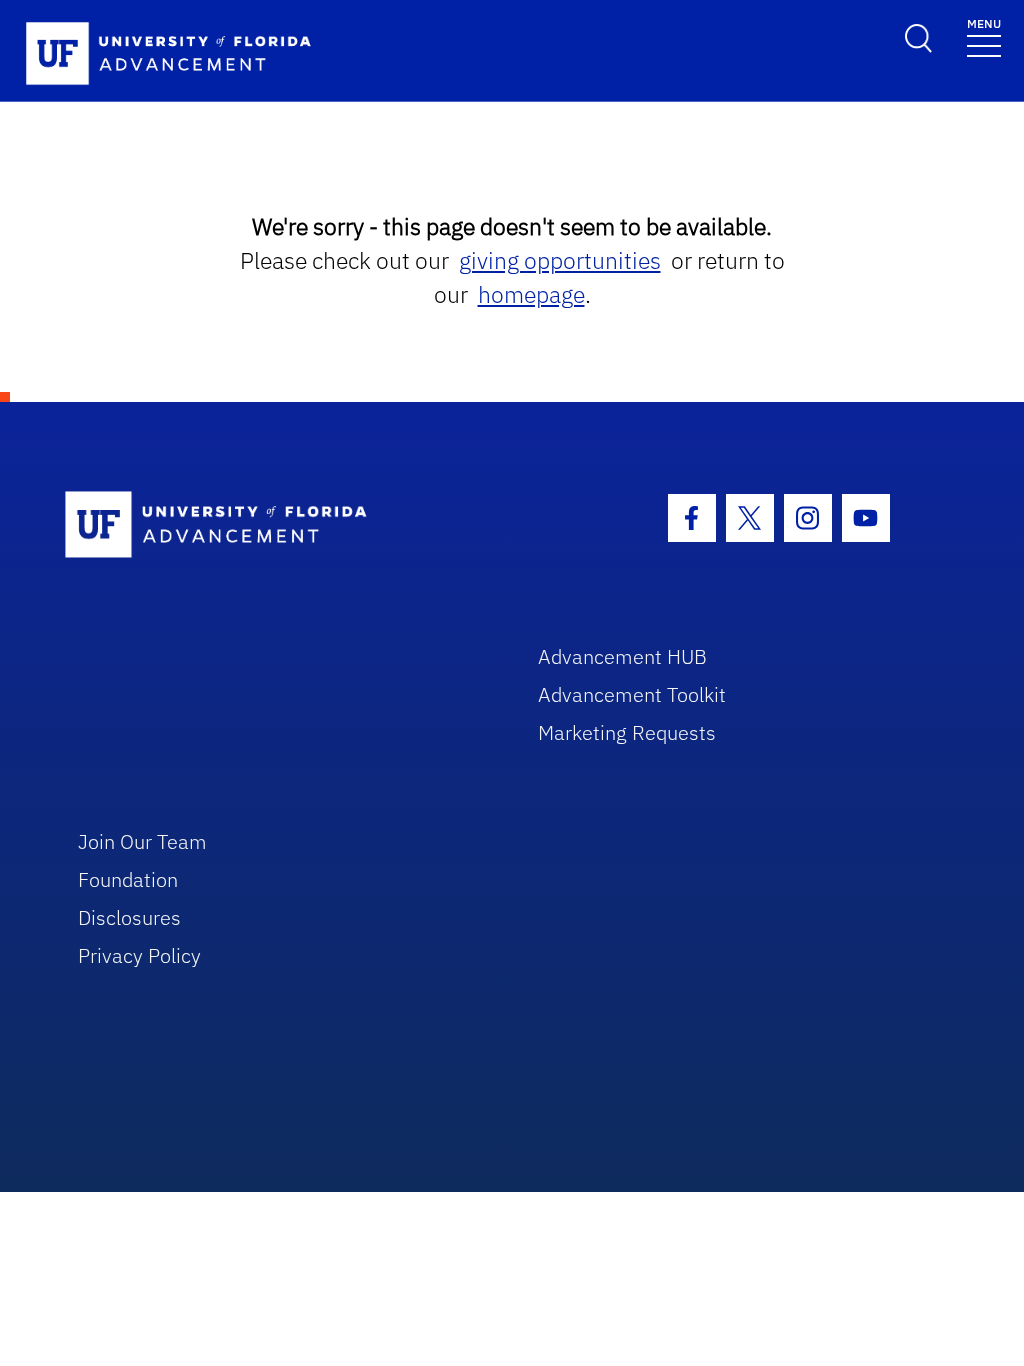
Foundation (128, 879)
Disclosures (129, 917)
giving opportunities (560, 260)
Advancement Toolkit (632, 694)
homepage (531, 294)
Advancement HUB (622, 656)
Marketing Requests (627, 732)
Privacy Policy (139, 955)
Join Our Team (142, 841)
